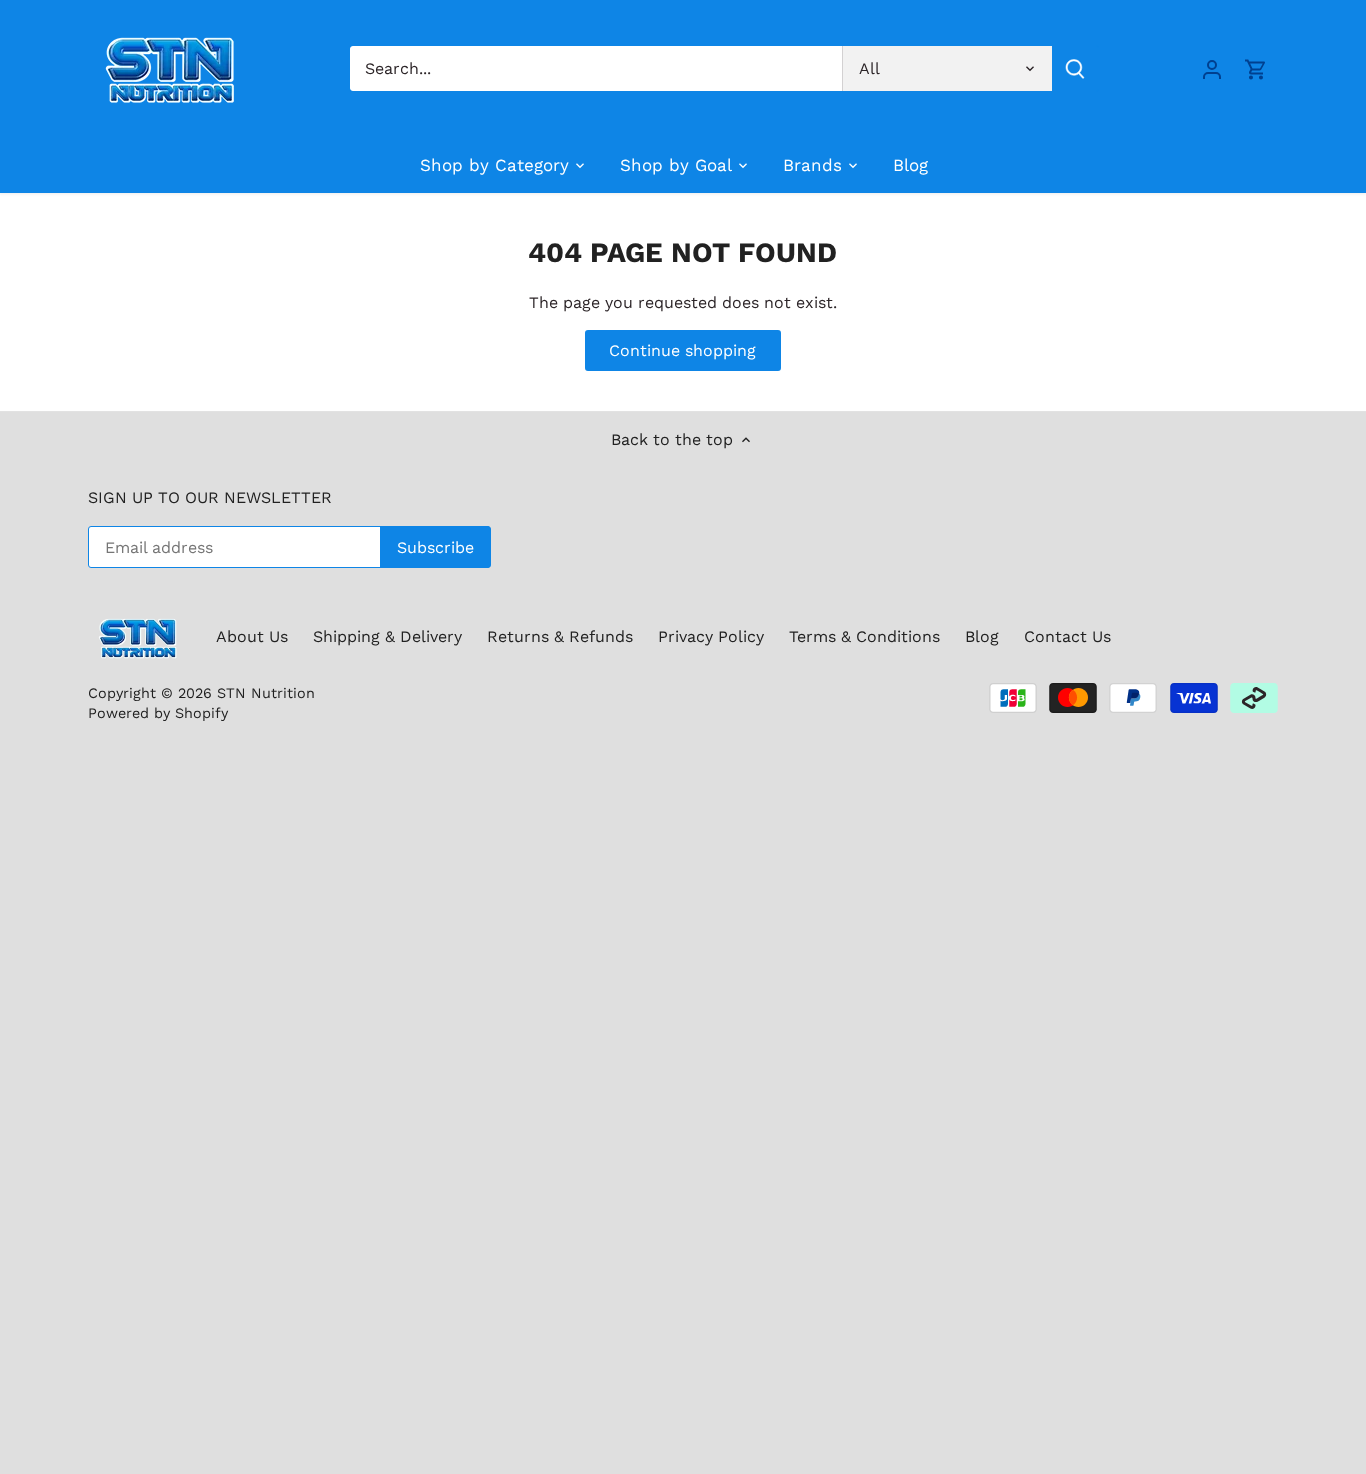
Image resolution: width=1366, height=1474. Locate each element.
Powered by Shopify (158, 713)
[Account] (1212, 68)
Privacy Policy (711, 636)
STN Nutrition (266, 693)
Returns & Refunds (560, 636)
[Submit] (1075, 68)
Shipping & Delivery (387, 636)
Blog (982, 636)
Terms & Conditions (864, 636)
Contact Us (1067, 636)
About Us (252, 636)
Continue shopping (682, 350)
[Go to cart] (1256, 68)
